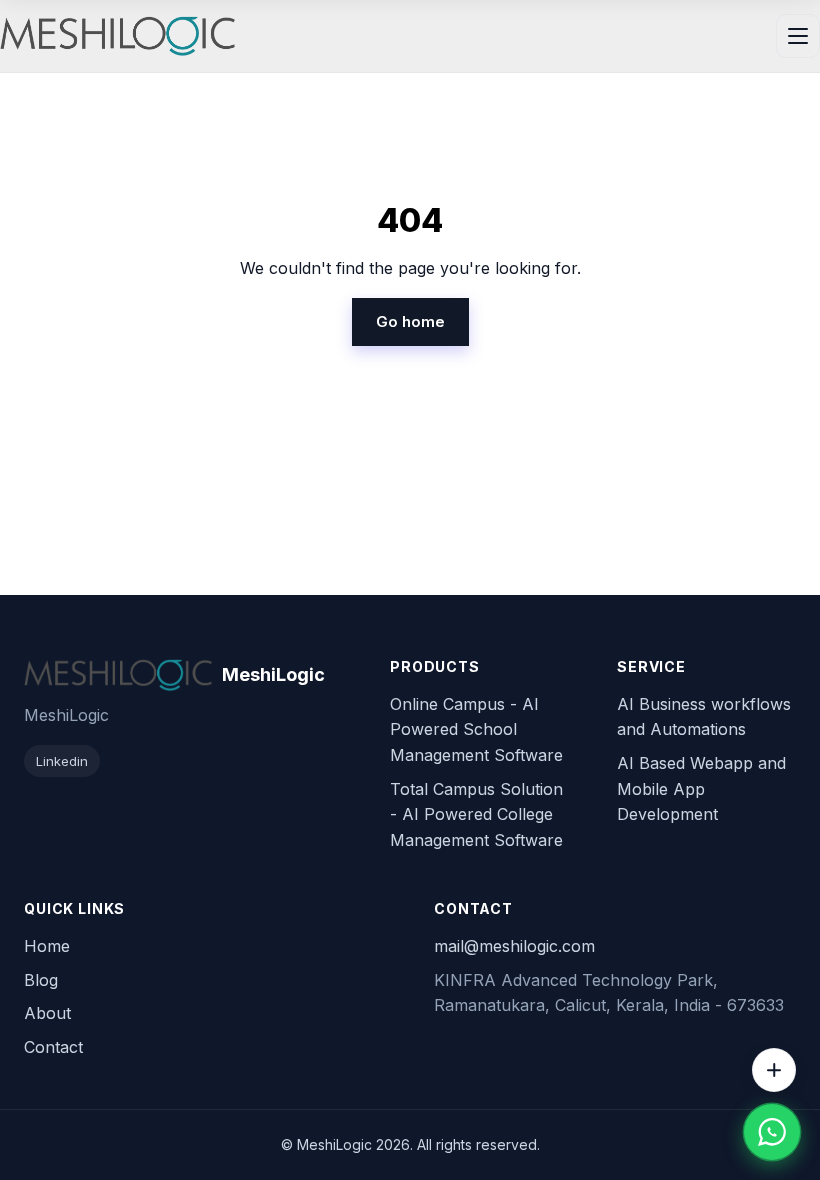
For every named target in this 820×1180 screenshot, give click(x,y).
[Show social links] (774, 1070)
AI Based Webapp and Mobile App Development (701, 788)
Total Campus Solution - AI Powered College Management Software (476, 814)
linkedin (62, 761)
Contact (53, 1047)
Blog (41, 980)
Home (47, 946)
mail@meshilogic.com (514, 946)
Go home (410, 321)
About (47, 1013)
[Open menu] (798, 36)
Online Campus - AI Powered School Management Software (476, 729)
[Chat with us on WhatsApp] (772, 1132)
